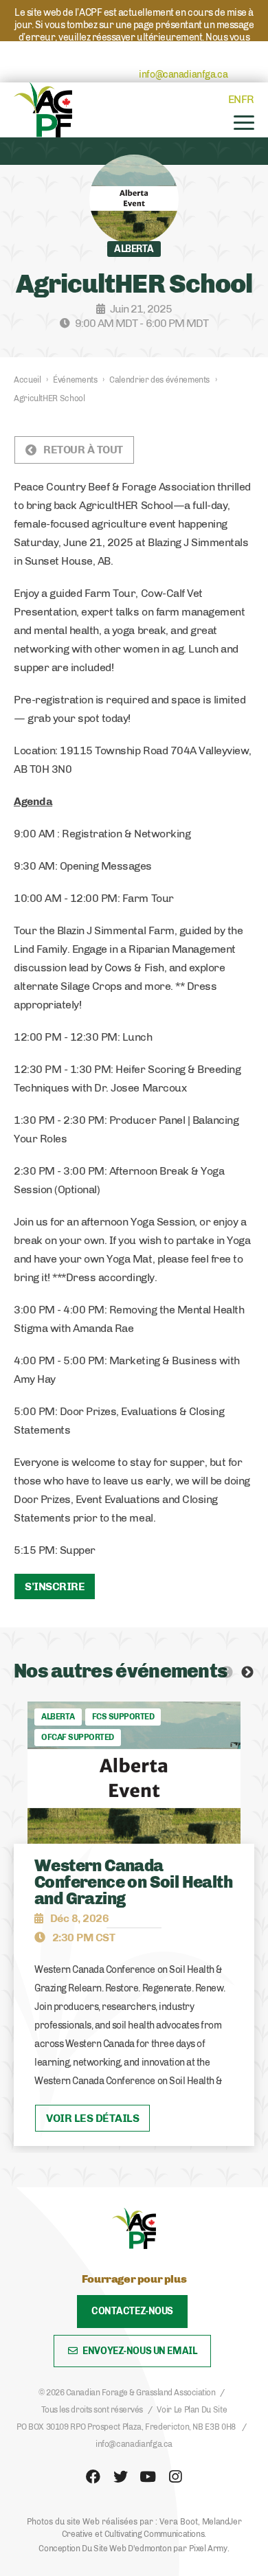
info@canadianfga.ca (183, 75)
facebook (93, 2477)
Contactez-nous (132, 2311)
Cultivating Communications (155, 2534)
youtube (148, 2477)
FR (248, 99)
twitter (120, 2477)
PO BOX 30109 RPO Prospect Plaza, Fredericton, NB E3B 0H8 (126, 2427)
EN (235, 99)
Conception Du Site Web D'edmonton (105, 2549)
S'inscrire (55, 1586)
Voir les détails (92, 2118)
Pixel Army (208, 2549)
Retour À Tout (83, 450)
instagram (175, 2477)
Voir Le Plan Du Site (192, 2410)
